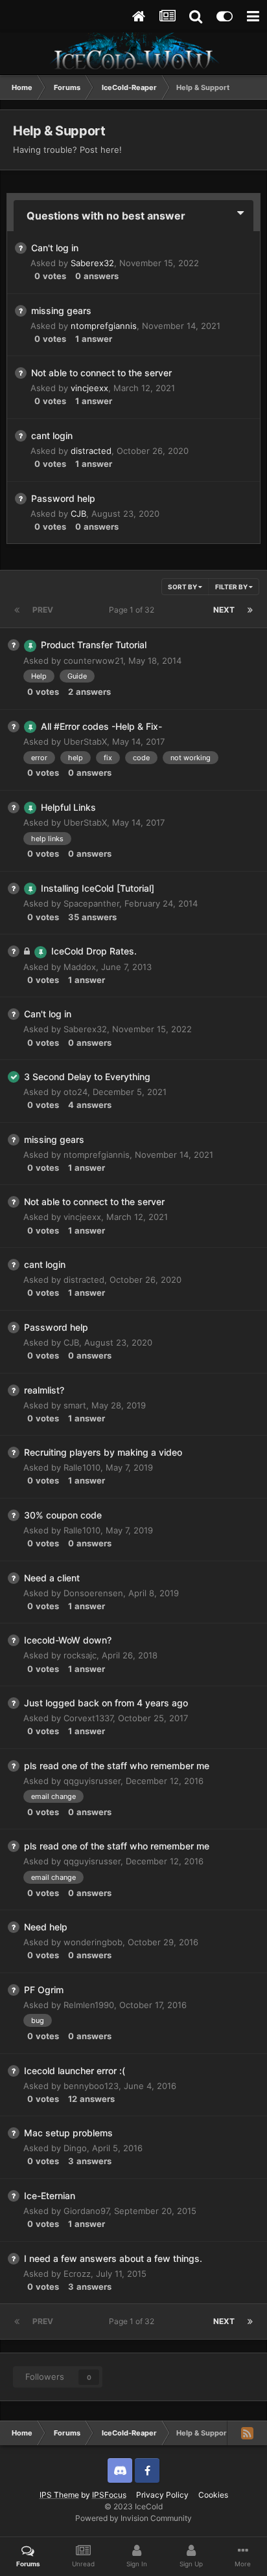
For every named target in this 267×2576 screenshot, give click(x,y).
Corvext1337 (88, 1718)
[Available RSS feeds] (247, 2433)
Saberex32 (92, 263)
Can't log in (55, 248)
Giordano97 (86, 2211)
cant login (52, 435)
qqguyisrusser (92, 1781)
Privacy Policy (162, 2495)
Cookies (213, 2495)
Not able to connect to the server (101, 373)
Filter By (232, 587)
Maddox (80, 967)
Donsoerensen (93, 1593)
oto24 (75, 1092)
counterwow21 (93, 661)
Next (224, 610)
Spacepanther (91, 903)
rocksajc (80, 1655)
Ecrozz (77, 2274)
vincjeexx (89, 388)
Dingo (75, 2148)
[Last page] (250, 610)
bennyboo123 (91, 2086)
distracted (91, 451)
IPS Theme (59, 2495)
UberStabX (85, 741)
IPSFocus (109, 2495)
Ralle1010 (82, 1467)
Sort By (183, 587)
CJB (78, 514)
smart (75, 1405)
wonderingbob (93, 1942)
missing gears (61, 311)
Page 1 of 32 (133, 610)
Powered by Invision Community (133, 2518)
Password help (63, 498)
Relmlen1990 (89, 2005)
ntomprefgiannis (104, 326)
